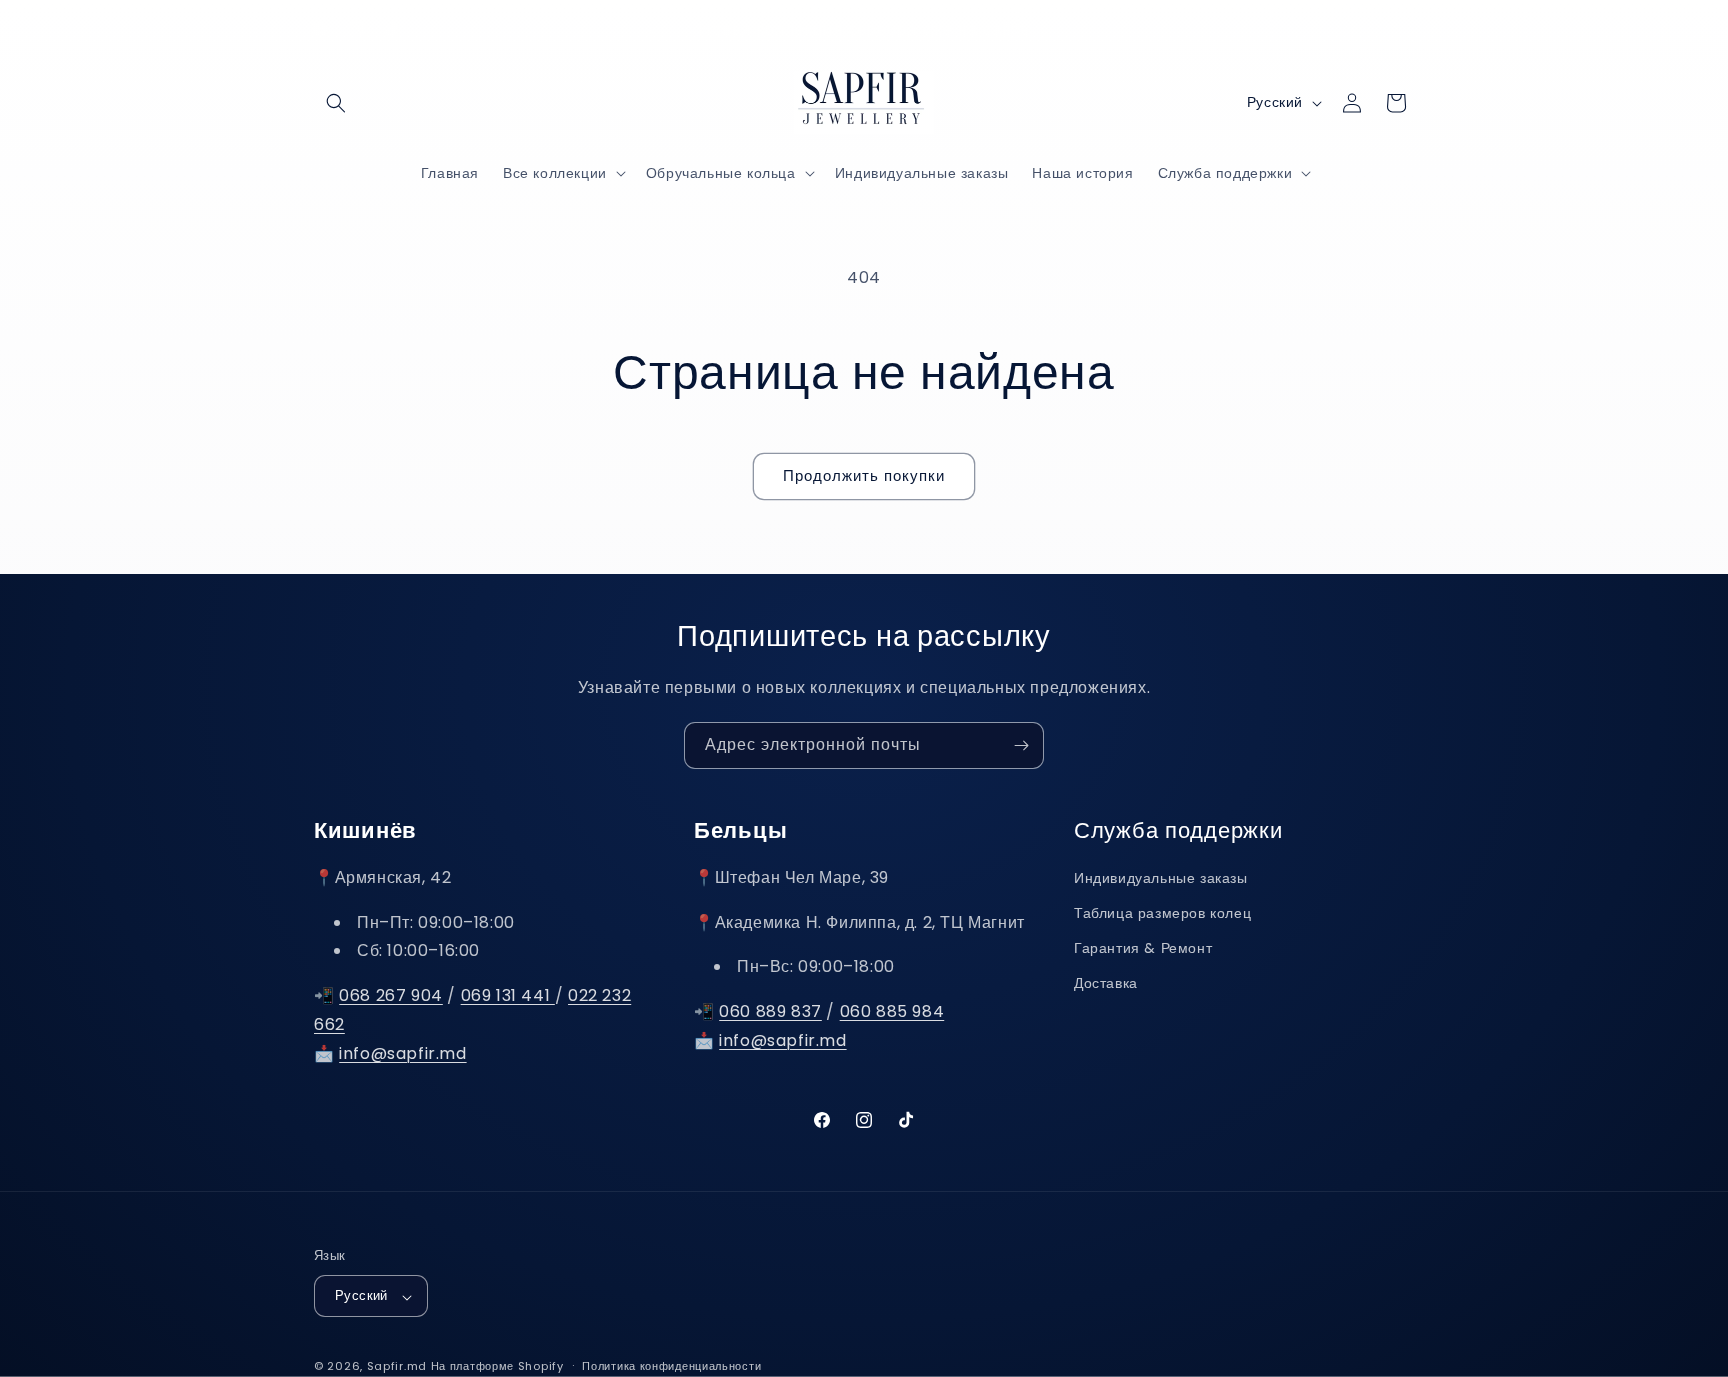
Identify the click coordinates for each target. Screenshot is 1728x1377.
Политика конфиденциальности (671, 1366)
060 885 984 (892, 1012)
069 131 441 (508, 996)
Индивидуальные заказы (1161, 878)
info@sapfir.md (402, 1053)
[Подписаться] (1021, 745)
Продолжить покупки (864, 475)
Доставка (1106, 984)
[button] (336, 103)
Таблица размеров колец (1162, 914)
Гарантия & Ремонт (1143, 949)
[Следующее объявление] (1077, 29)
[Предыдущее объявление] (651, 29)
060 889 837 (770, 1012)
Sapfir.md (397, 1367)
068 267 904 (391, 996)
